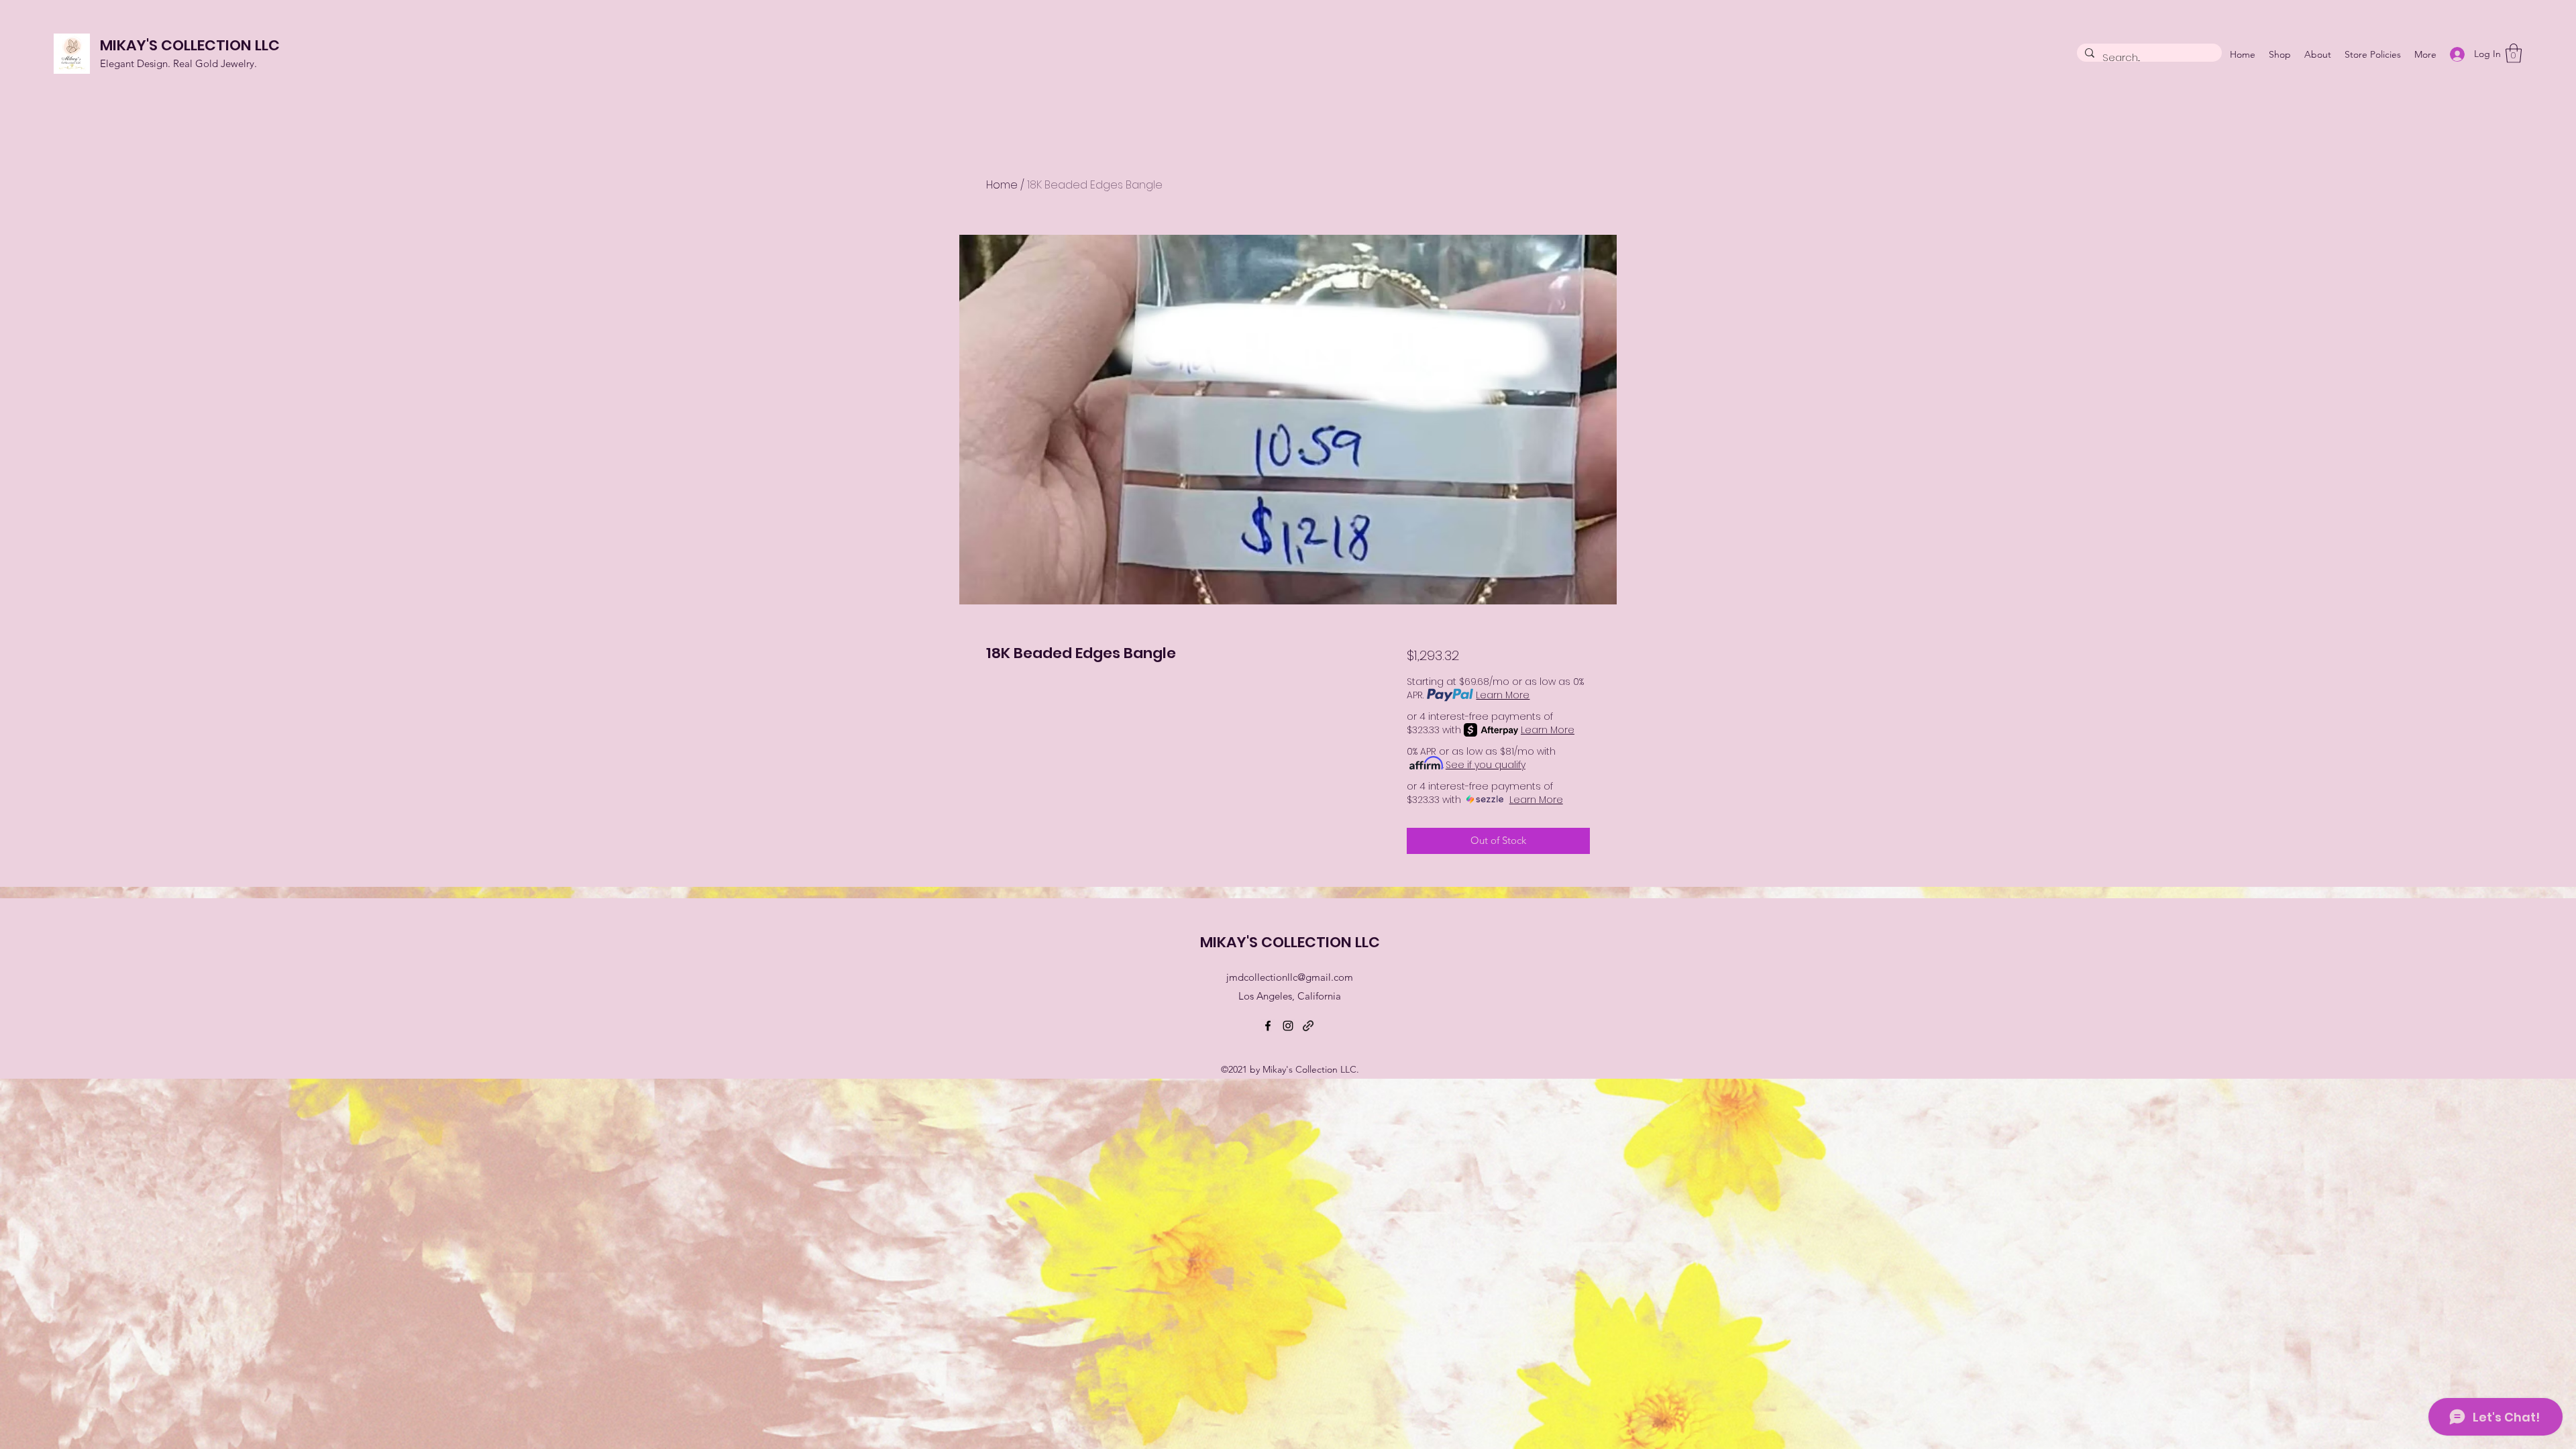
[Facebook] (1268, 1026)
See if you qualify (1486, 765)
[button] (2514, 53)
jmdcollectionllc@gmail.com (1290, 977)
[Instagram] (1288, 1026)
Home (1002, 185)
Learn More (1503, 695)
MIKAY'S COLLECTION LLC (190, 45)
